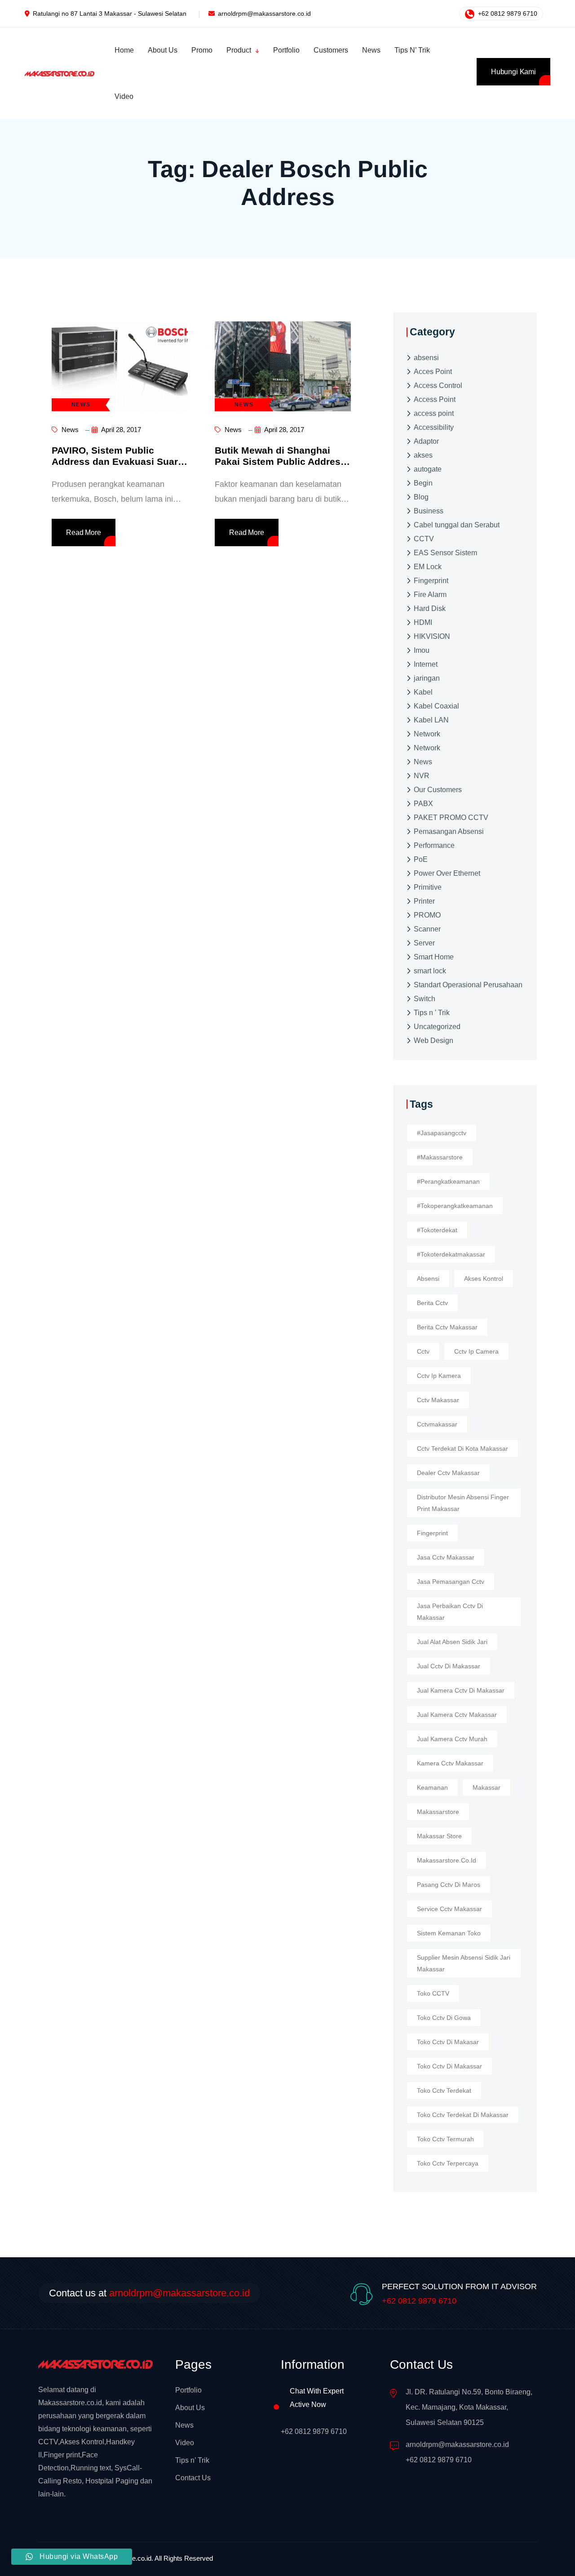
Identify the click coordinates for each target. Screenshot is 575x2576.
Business (429, 510)
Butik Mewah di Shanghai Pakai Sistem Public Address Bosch (280, 461)
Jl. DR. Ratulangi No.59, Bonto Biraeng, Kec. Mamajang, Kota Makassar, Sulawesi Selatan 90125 (469, 2407)
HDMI (423, 622)
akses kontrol (484, 1279)
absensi (426, 357)
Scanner (427, 929)
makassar (487, 1787)
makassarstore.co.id (447, 1860)
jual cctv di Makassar (449, 1666)
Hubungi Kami (513, 72)
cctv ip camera (476, 1351)
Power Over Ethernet (447, 873)
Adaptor (426, 441)
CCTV (424, 538)
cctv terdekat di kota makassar (462, 1448)
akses (423, 455)
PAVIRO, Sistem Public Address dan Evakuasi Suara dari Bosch (117, 461)
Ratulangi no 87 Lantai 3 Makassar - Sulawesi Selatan (110, 13)
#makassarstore (440, 1157)
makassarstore (438, 1812)
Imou (422, 650)
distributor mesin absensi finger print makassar (463, 1503)
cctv (423, 1351)
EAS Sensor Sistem (445, 552)
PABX (423, 803)
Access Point (435, 399)
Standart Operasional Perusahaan (468, 984)
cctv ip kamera (439, 1376)
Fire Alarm (430, 594)
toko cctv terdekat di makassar (463, 2115)
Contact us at (149, 2293)
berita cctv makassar (447, 1327)
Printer (424, 901)
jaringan (427, 678)
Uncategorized (437, 1026)
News (69, 430)
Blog (421, 497)
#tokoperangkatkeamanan (455, 1206)
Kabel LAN (431, 720)
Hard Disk (430, 608)
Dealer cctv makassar (448, 1473)
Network (427, 733)
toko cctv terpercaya (448, 2163)
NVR (422, 775)
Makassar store (439, 1836)
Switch (425, 998)
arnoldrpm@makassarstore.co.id (264, 13)
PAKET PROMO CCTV (451, 817)
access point (434, 413)
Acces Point (433, 371)
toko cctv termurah (445, 2139)
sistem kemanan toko (449, 1933)
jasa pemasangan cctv (451, 1582)
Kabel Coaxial (436, 706)
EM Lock (428, 566)
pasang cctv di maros (449, 1885)
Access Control (438, 385)
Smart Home (434, 956)
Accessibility (434, 427)
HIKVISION (432, 636)
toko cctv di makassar (449, 2066)
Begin (423, 483)
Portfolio (188, 2390)
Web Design (433, 1040)
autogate (428, 469)
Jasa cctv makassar (446, 1557)
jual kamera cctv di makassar (461, 1690)
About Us (190, 2408)
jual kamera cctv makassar (457, 1715)
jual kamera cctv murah (452, 1739)
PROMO (427, 915)
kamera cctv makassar (450, 1763)
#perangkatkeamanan (448, 1181)
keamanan (432, 1787)
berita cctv (432, 1303)
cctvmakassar (437, 1424)
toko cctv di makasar (448, 2042)
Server (424, 943)
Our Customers (438, 789)
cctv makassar (438, 1400)
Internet (426, 664)
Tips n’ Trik (192, 2460)
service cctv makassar (449, 1909)
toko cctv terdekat (444, 2090)
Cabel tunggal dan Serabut (457, 524)
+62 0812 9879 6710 (507, 13)
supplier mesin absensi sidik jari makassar (464, 1963)
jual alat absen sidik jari (452, 1642)
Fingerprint (431, 580)
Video (185, 2443)
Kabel (423, 692)
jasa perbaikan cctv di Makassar (450, 1612)
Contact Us (193, 2478)
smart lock (430, 970)
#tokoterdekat (437, 1230)
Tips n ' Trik (432, 1012)
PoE (421, 859)
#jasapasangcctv (442, 1133)
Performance (434, 845)
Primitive (428, 887)
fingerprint (432, 1533)
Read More (84, 533)
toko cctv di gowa (444, 2018)
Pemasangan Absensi (449, 831)
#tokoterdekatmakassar (451, 1254)
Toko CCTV (433, 1993)
